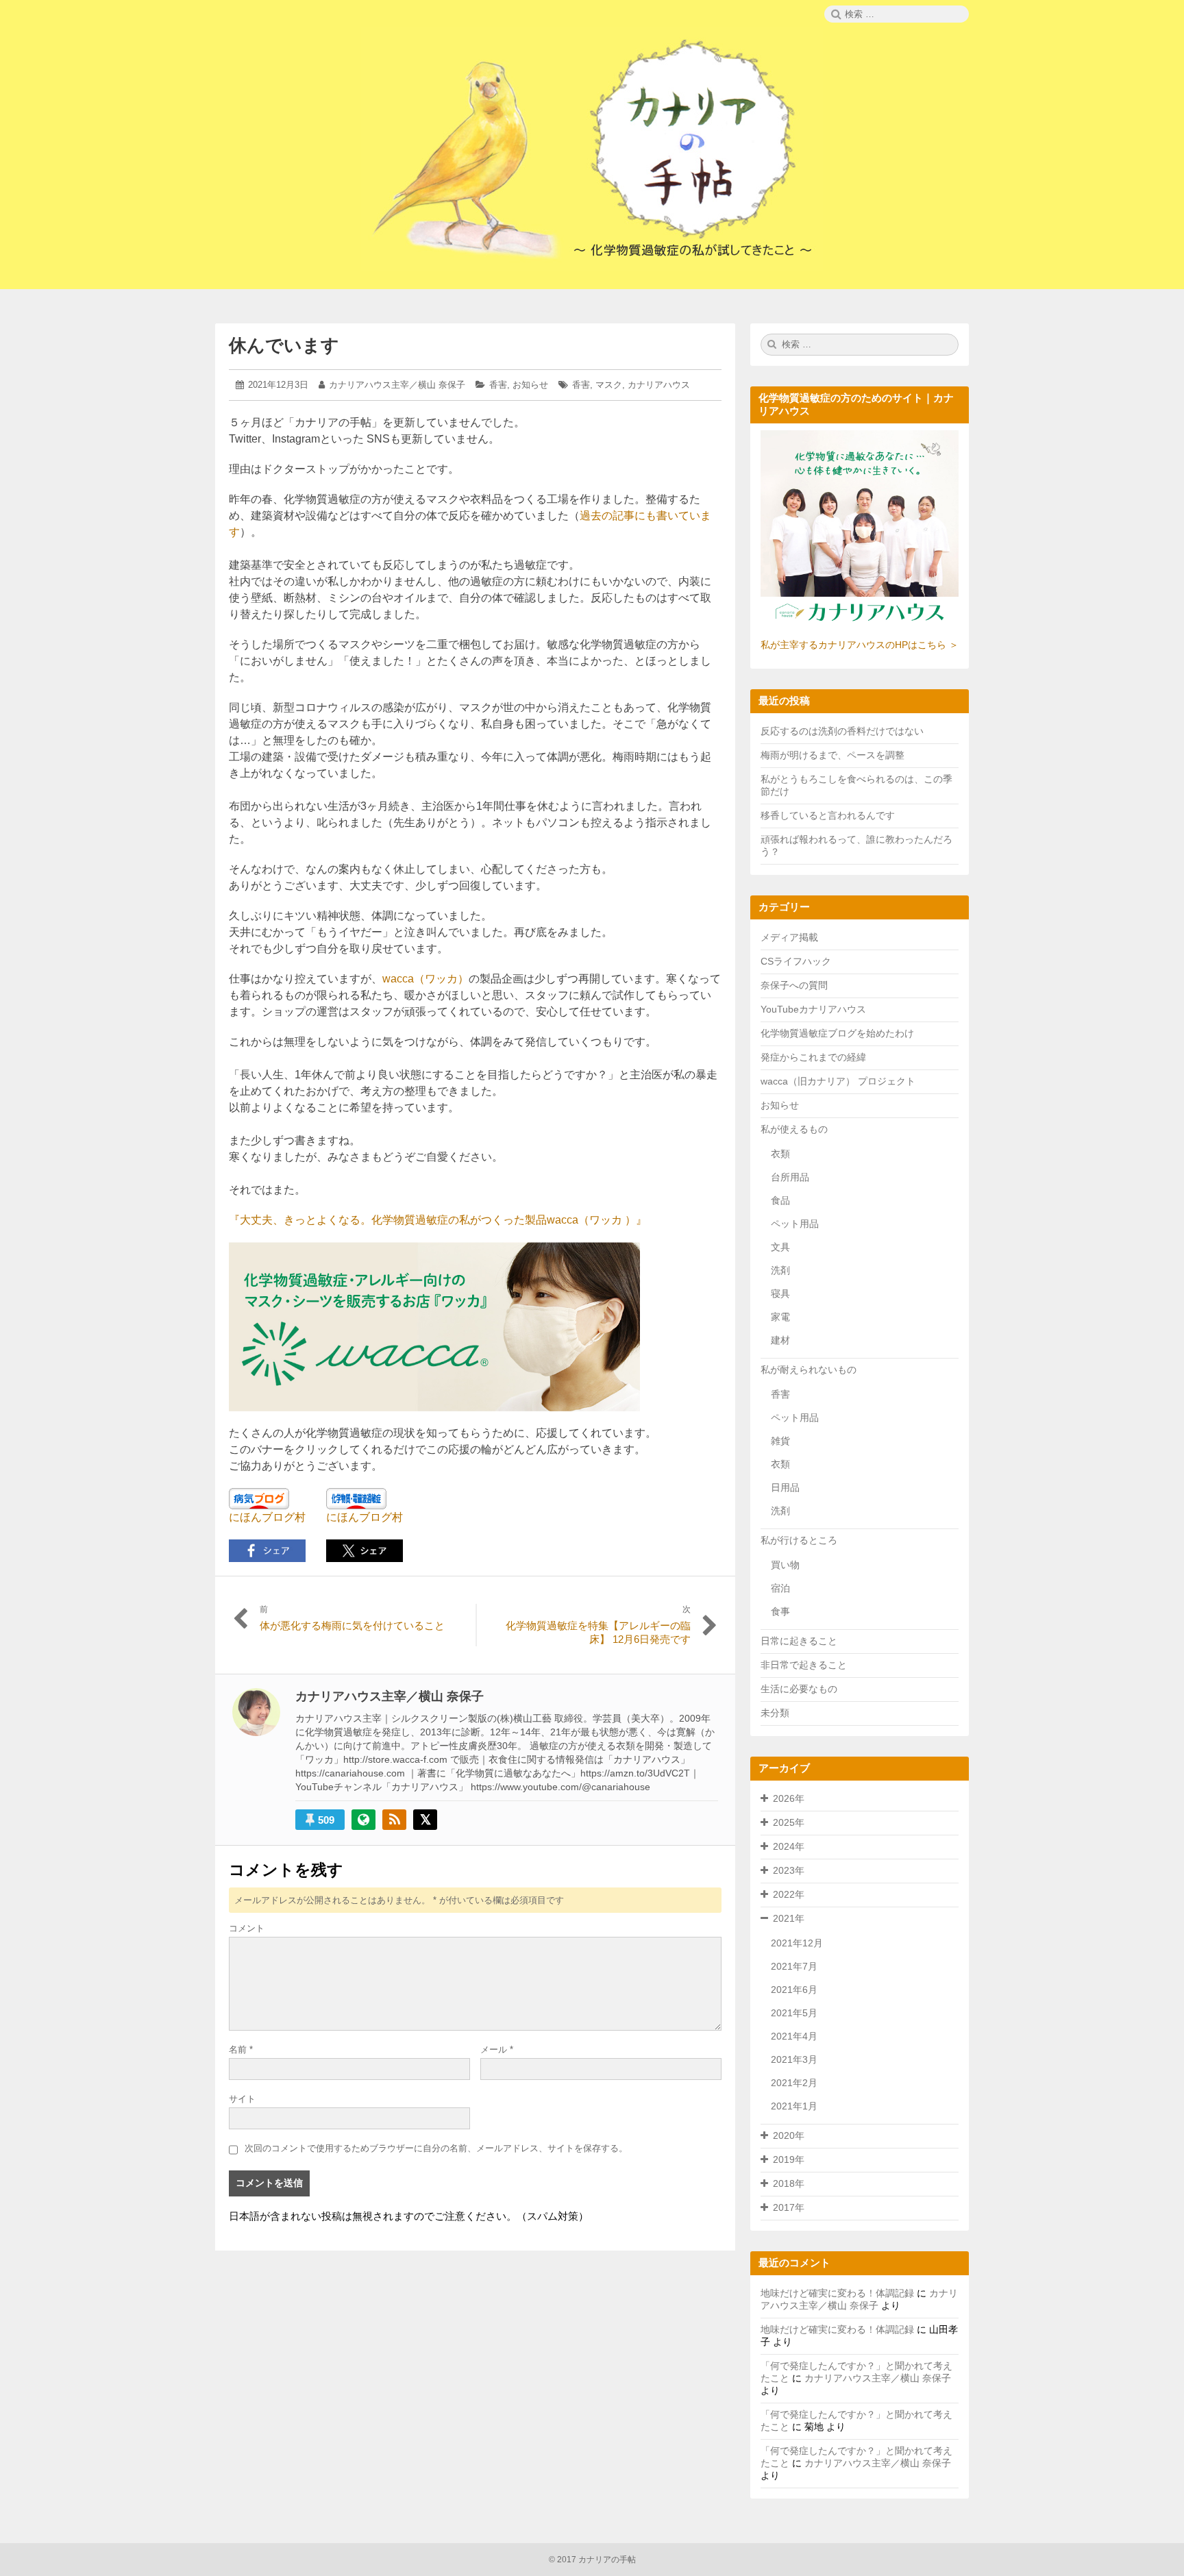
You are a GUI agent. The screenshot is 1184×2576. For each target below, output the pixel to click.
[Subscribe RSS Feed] (394, 1820)
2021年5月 (794, 2013)
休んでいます (284, 345)
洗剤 (780, 1270)
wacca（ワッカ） (425, 979)
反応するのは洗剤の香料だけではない (842, 731)
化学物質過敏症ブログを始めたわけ (837, 1033)
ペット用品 (795, 1224)
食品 (780, 1200)
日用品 (785, 1487)
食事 (780, 1611)
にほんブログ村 (267, 1517)
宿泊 (780, 1588)
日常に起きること (799, 1641)
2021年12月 (797, 1943)
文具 (780, 1247)
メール (497, 2049)
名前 (241, 2049)
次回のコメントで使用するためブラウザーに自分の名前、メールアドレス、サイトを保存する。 (436, 2148)
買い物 (785, 1565)
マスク (609, 385)
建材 (780, 1340)
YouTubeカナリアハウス (813, 1009)
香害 (498, 385)
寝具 (780, 1293)
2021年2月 (794, 2083)
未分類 (775, 1713)
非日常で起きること (804, 1665)
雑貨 (780, 1441)
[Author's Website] (363, 1820)
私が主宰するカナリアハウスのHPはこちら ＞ (860, 645)
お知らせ (530, 385)
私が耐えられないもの (809, 1370)
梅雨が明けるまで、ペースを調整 (832, 755)
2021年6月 (794, 1990)
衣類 (780, 1154)
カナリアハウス (659, 385)
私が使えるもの (794, 1129)
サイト (242, 2099)
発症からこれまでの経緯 (813, 1057)
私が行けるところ (799, 1540)
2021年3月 (794, 2059)
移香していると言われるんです (828, 815)
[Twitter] (425, 1820)
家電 (780, 1317)
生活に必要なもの (799, 1689)
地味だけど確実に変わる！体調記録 (837, 2293)
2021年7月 (794, 1966)
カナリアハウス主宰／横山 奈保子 (397, 385)
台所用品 (790, 1177)
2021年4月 (794, 2036)
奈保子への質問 (794, 985)
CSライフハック (796, 961)
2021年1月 (794, 2106)
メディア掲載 (789, 937)
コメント (247, 1928)
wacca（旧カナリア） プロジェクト (838, 1081)
